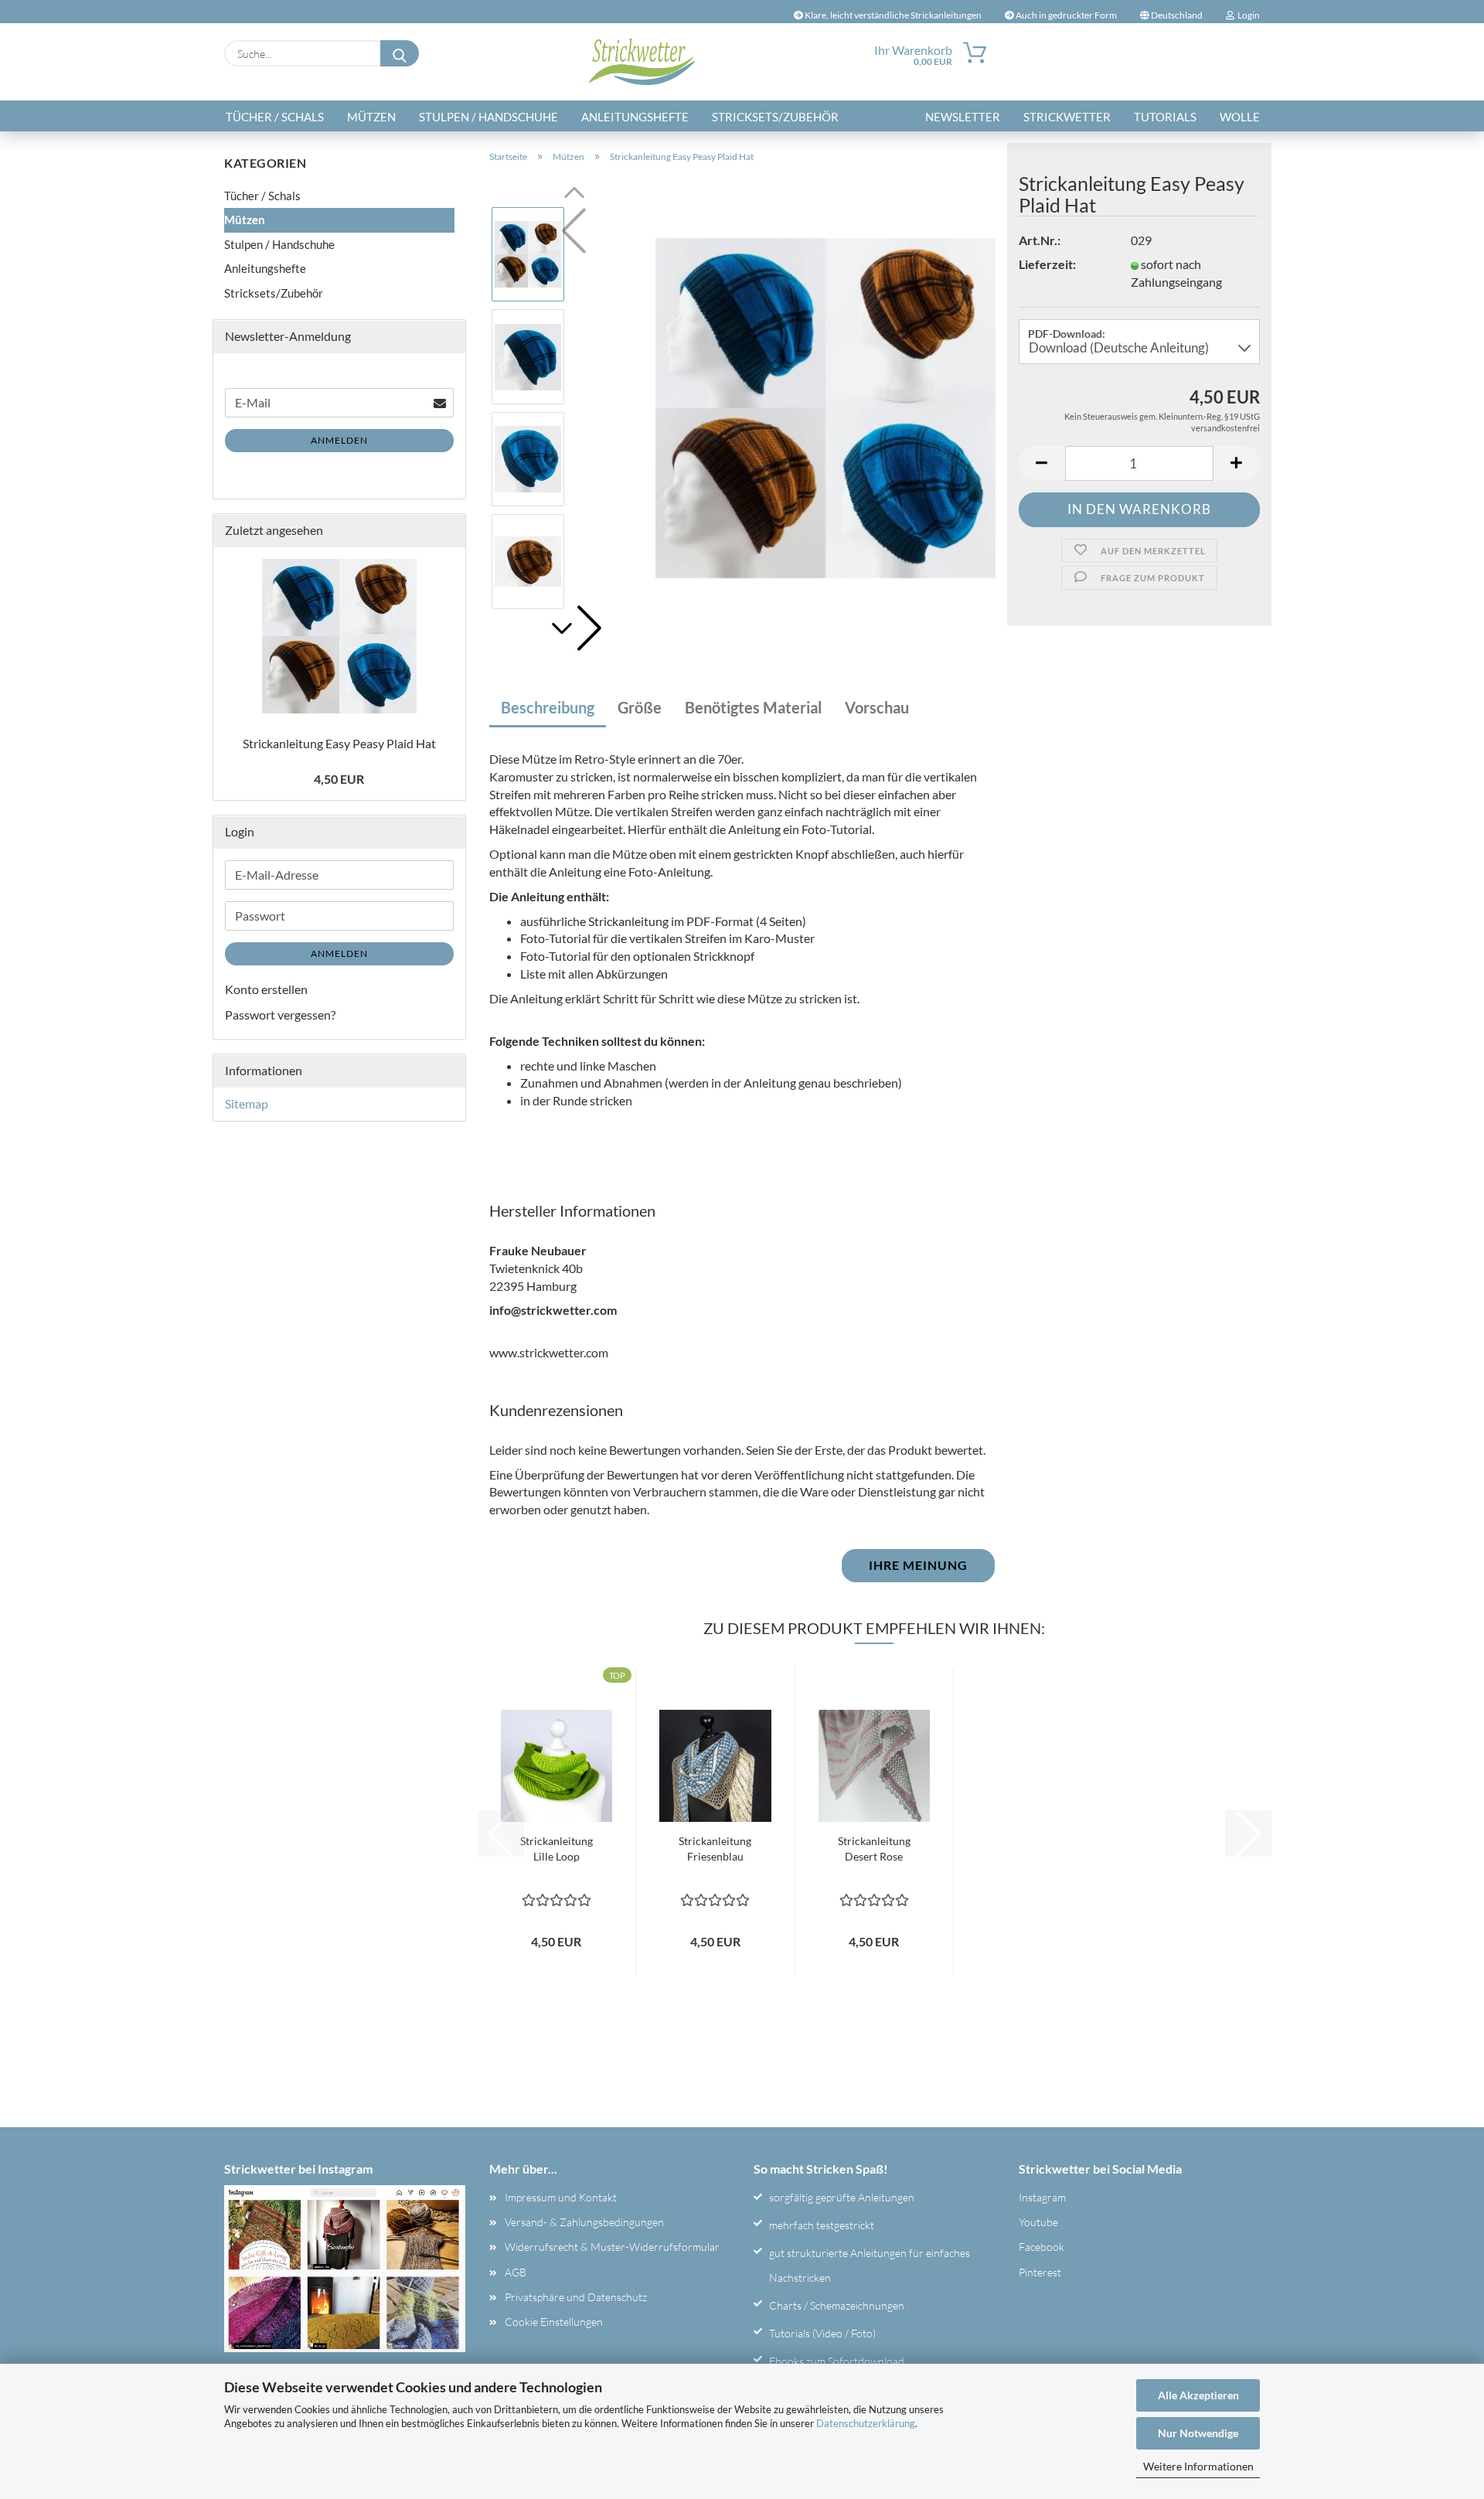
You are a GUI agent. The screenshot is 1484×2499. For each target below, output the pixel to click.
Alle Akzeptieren (1198, 2395)
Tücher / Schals (275, 117)
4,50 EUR (339, 779)
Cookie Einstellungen (554, 2322)
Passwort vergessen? (280, 1015)
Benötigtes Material (753, 707)
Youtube (1038, 2222)
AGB (516, 2272)
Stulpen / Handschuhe (488, 117)
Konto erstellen (266, 989)
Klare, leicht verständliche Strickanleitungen (892, 15)
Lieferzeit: (1047, 264)
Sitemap (247, 1103)
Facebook (1042, 2247)
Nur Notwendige (1198, 2433)
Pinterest (1040, 2272)
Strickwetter (1067, 117)
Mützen (371, 117)
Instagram (1042, 2197)
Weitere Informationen (1198, 2466)
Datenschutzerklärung (866, 2423)
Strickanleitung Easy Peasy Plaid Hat (339, 743)
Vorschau (877, 707)
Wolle (1240, 117)
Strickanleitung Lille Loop (556, 1849)
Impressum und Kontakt (561, 2197)
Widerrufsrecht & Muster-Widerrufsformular (612, 2247)
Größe (640, 707)
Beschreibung (548, 707)
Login (1247, 15)
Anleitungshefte (635, 117)
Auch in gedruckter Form (1065, 15)
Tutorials (1165, 117)
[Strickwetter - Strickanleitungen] (642, 62)
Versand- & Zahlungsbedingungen (584, 2222)
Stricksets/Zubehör (775, 117)
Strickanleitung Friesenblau (715, 1849)
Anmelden (339, 440)
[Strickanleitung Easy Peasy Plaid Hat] (825, 406)
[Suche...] (400, 53)
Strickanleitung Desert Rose (874, 1849)
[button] (574, 628)
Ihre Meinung (918, 1565)
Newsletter (963, 117)
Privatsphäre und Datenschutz (576, 2297)
